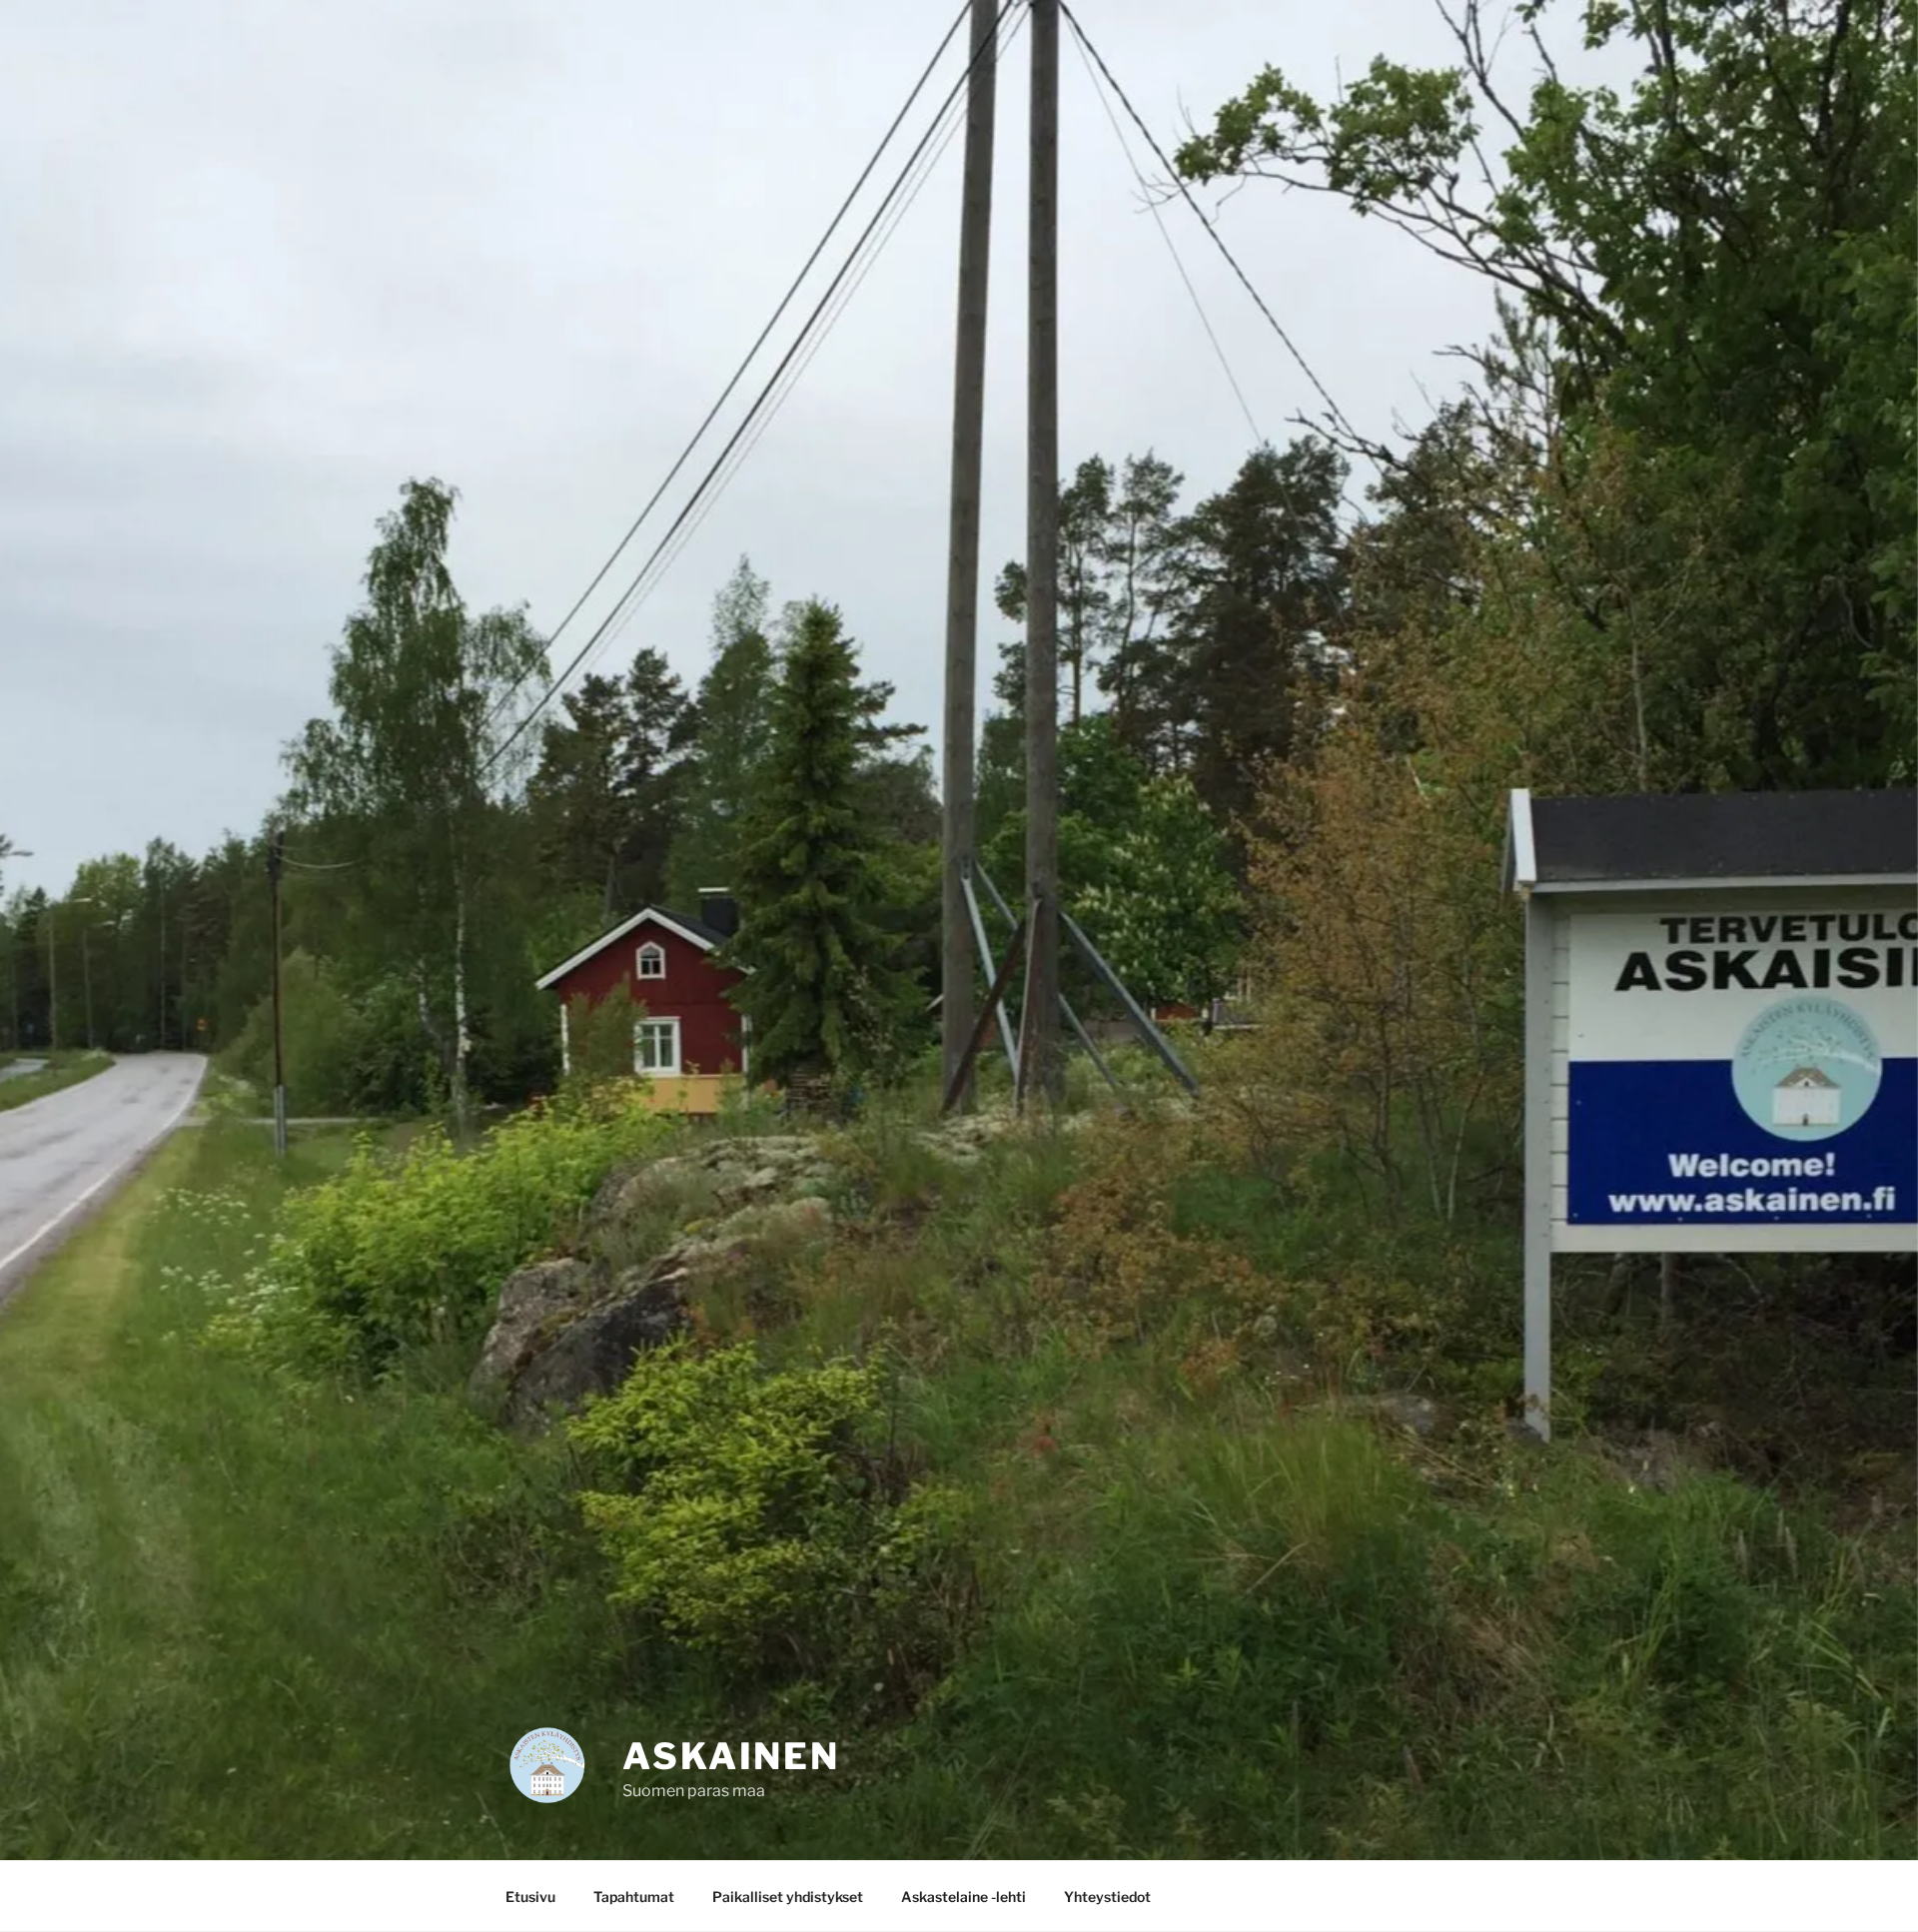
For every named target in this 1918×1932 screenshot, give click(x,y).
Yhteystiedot (1107, 1897)
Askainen (731, 1756)
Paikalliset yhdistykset (788, 1897)
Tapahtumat (634, 1897)
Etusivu (530, 1897)
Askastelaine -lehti (963, 1897)
